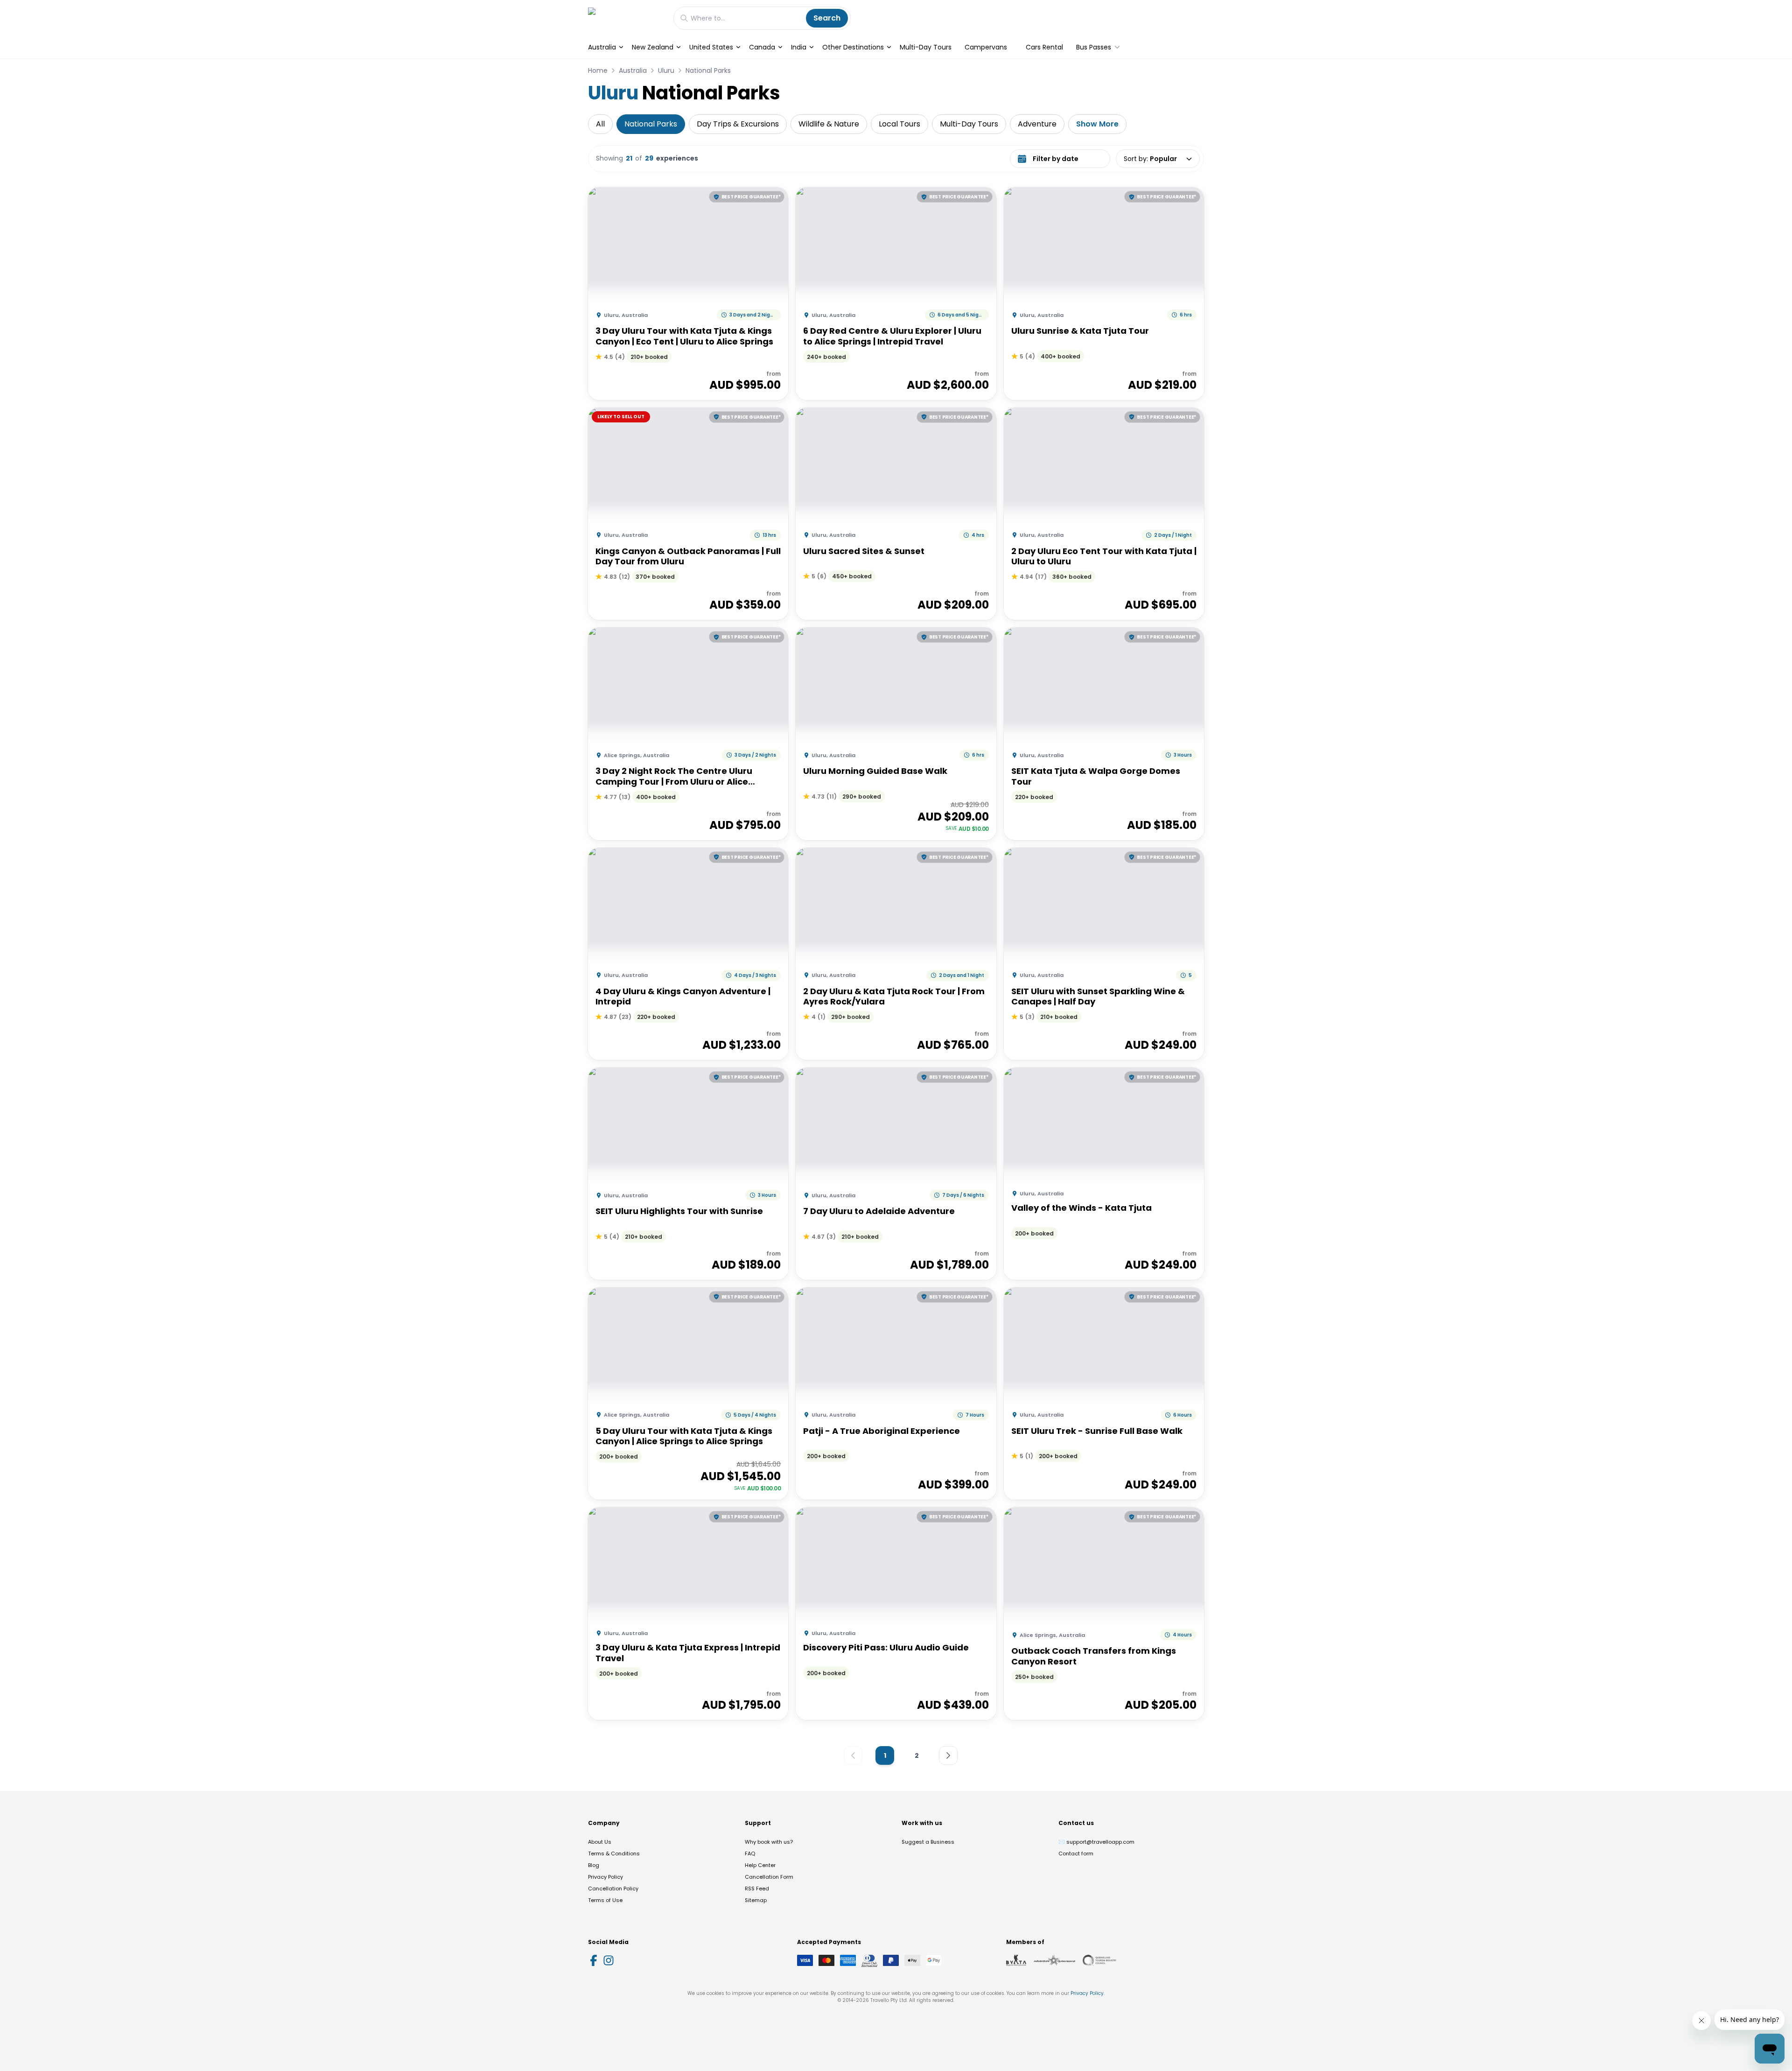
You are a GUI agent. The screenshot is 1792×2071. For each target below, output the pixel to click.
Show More (1097, 124)
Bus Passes (1094, 47)
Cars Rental (1044, 47)
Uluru (666, 70)
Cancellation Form (769, 1877)
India (799, 47)
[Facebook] (594, 1960)
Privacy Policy (605, 1877)
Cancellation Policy (613, 1888)
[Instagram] (609, 1960)
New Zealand (653, 47)
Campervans (986, 47)
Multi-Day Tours (926, 47)
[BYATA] (1016, 1960)
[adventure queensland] (1054, 1960)
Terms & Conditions (614, 1853)
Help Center (760, 1865)
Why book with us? (769, 1842)
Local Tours (899, 124)
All (600, 124)
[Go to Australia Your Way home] (626, 18)
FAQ (750, 1853)
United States (711, 47)
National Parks (708, 70)
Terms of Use (605, 1900)
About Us (600, 1842)
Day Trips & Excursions (738, 124)
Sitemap (756, 1900)
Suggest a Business (928, 1842)
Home (598, 70)
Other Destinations (853, 47)
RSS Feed (757, 1888)
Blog (594, 1865)
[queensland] (1099, 1960)
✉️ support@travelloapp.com (1096, 1842)
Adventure (1037, 124)
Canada (762, 47)
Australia (602, 47)
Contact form (1076, 1853)
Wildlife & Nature (829, 124)
